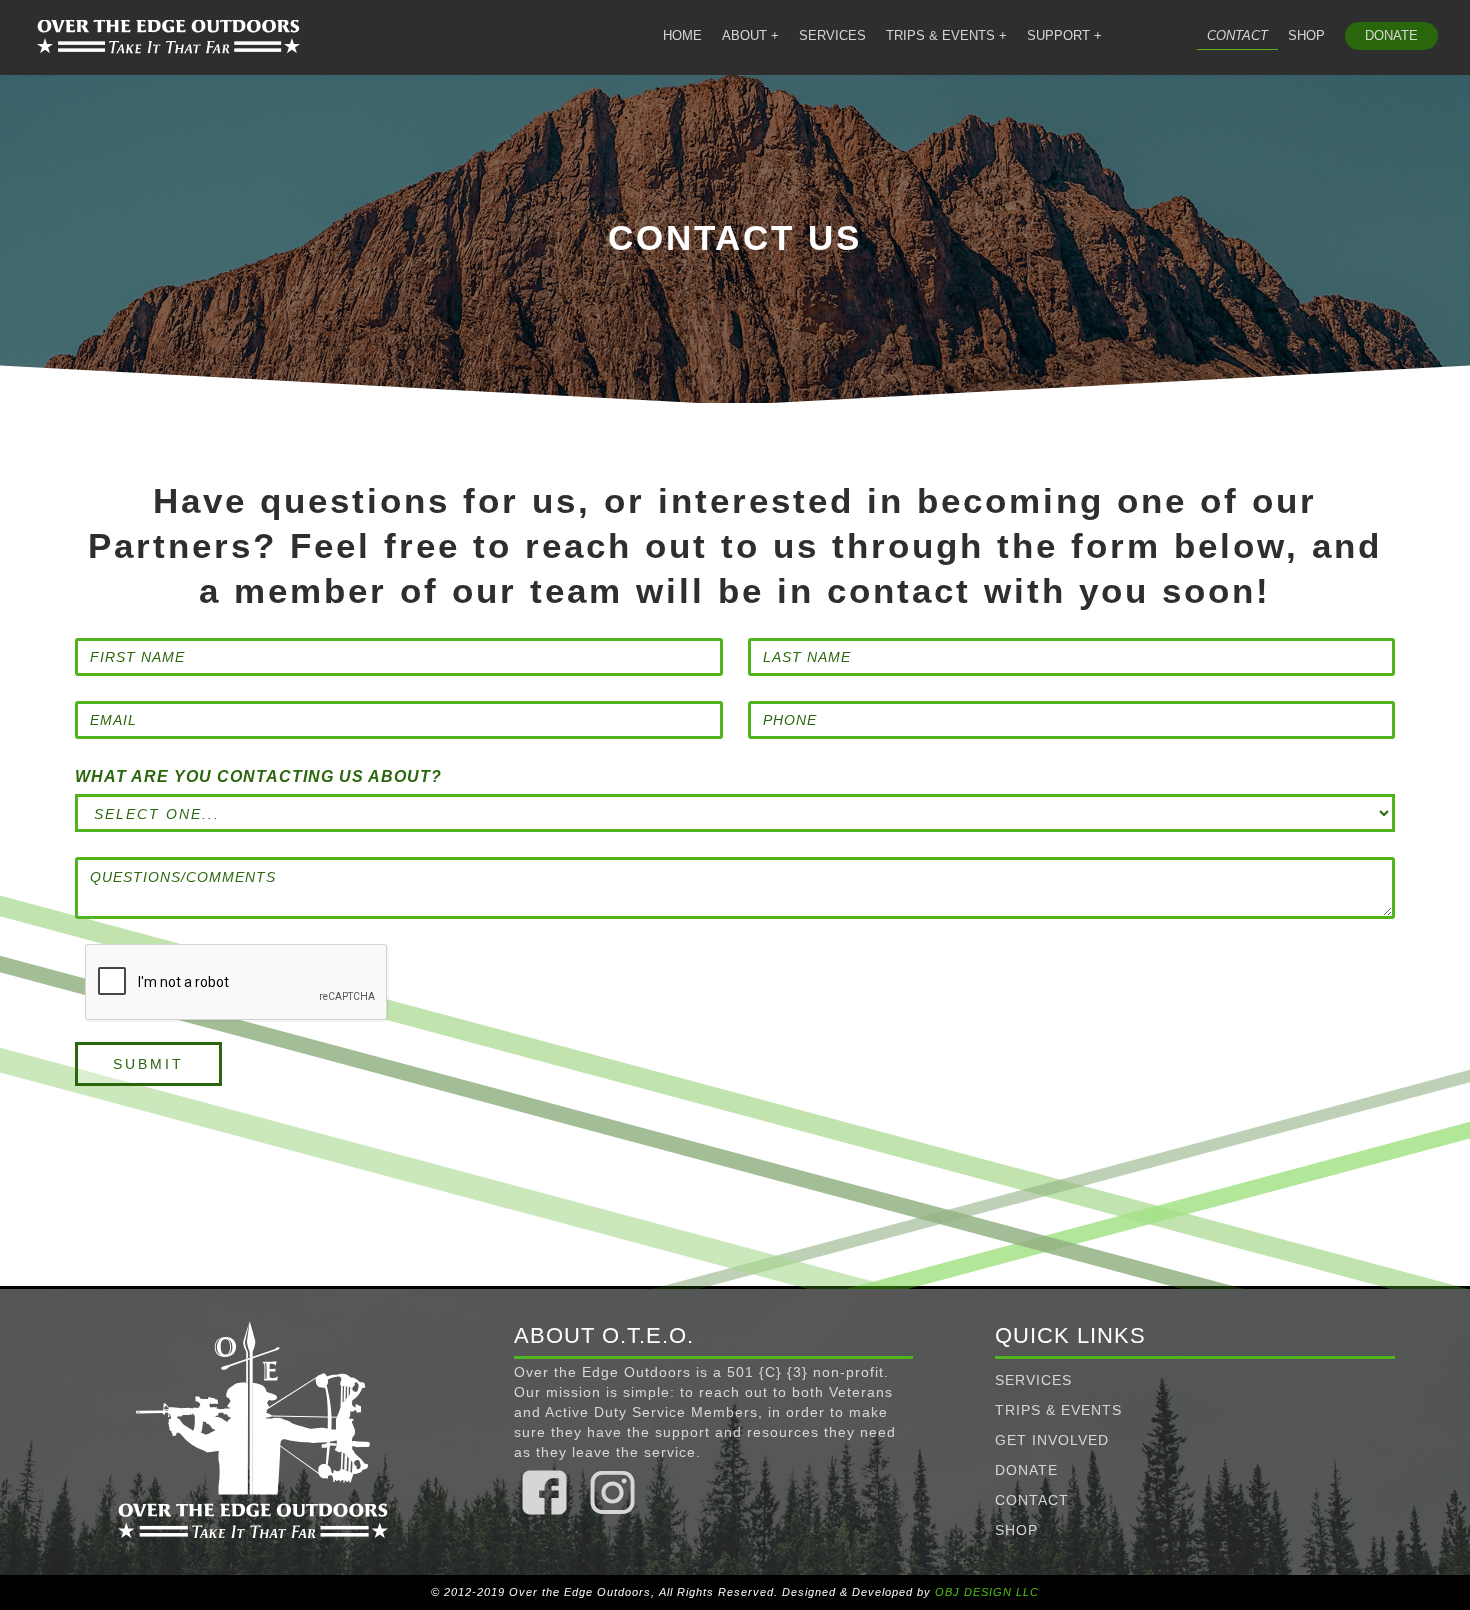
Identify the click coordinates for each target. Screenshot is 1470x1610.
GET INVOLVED (1052, 1440)
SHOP (1306, 35)
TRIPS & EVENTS (1058, 1410)
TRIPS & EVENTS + (946, 35)
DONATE (1391, 35)
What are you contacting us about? (258, 776)
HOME (682, 35)
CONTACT (1237, 35)
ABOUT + (750, 35)
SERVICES (832, 35)
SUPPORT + (1064, 35)
